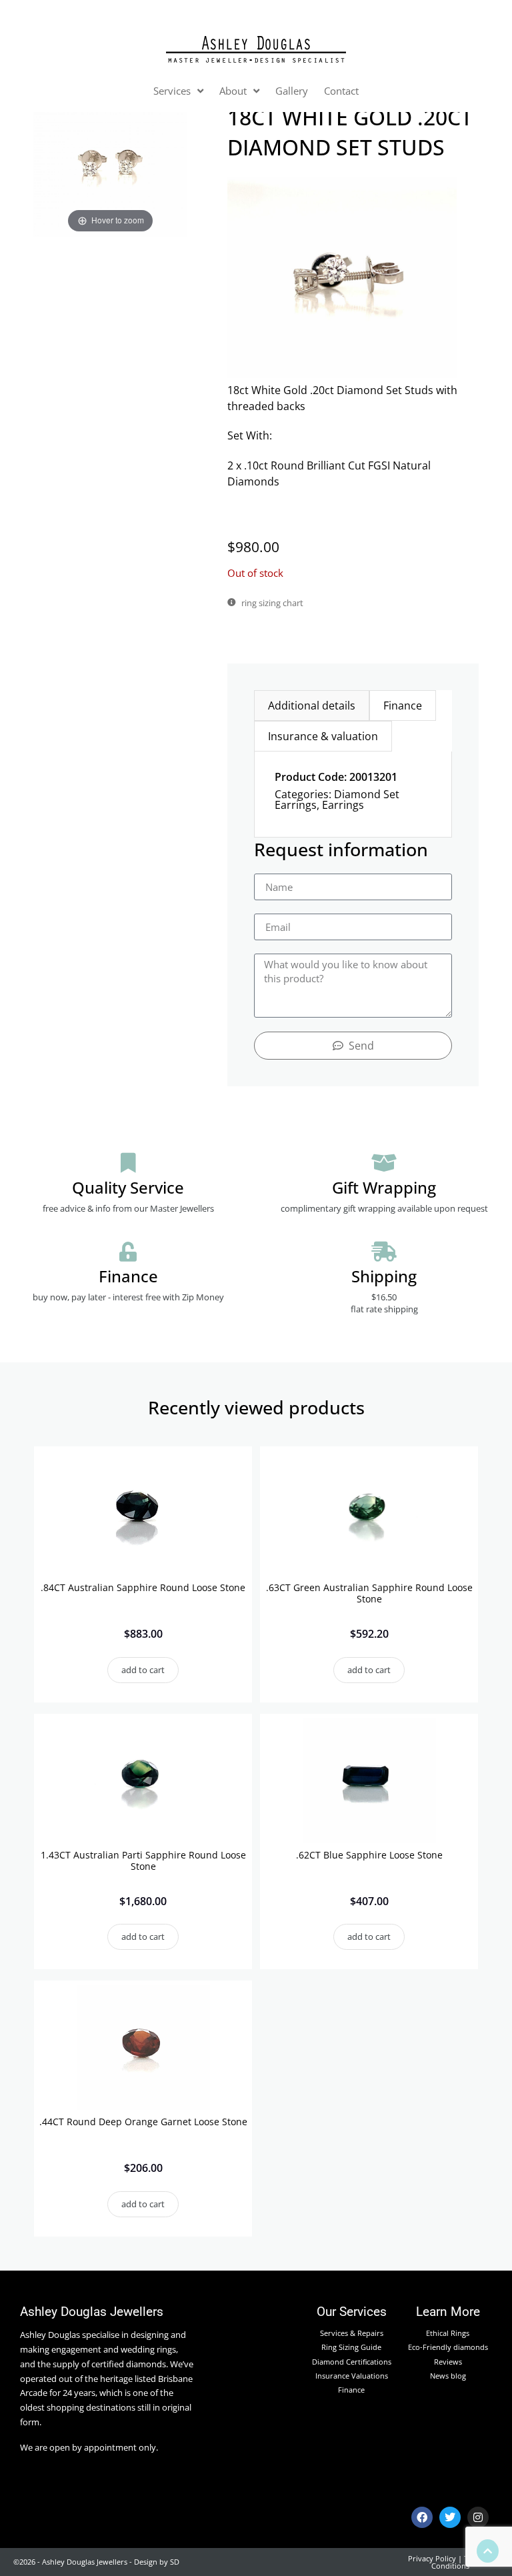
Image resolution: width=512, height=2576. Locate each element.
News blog (448, 2376)
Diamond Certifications (352, 2362)
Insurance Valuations (352, 2376)
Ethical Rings (448, 2333)
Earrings (343, 805)
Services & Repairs (352, 2333)
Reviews (448, 2362)
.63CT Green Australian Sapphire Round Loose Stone (369, 1593)
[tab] (312, 706)
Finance (351, 2390)
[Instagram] (478, 2517)
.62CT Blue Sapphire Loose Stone (369, 1855)
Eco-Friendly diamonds (448, 2347)
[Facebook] (422, 2517)
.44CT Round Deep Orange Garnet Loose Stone (143, 2122)
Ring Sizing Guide (351, 2347)
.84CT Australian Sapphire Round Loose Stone (143, 1587)
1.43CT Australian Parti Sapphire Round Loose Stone (143, 1860)
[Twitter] (450, 2517)
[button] (143, 1670)
